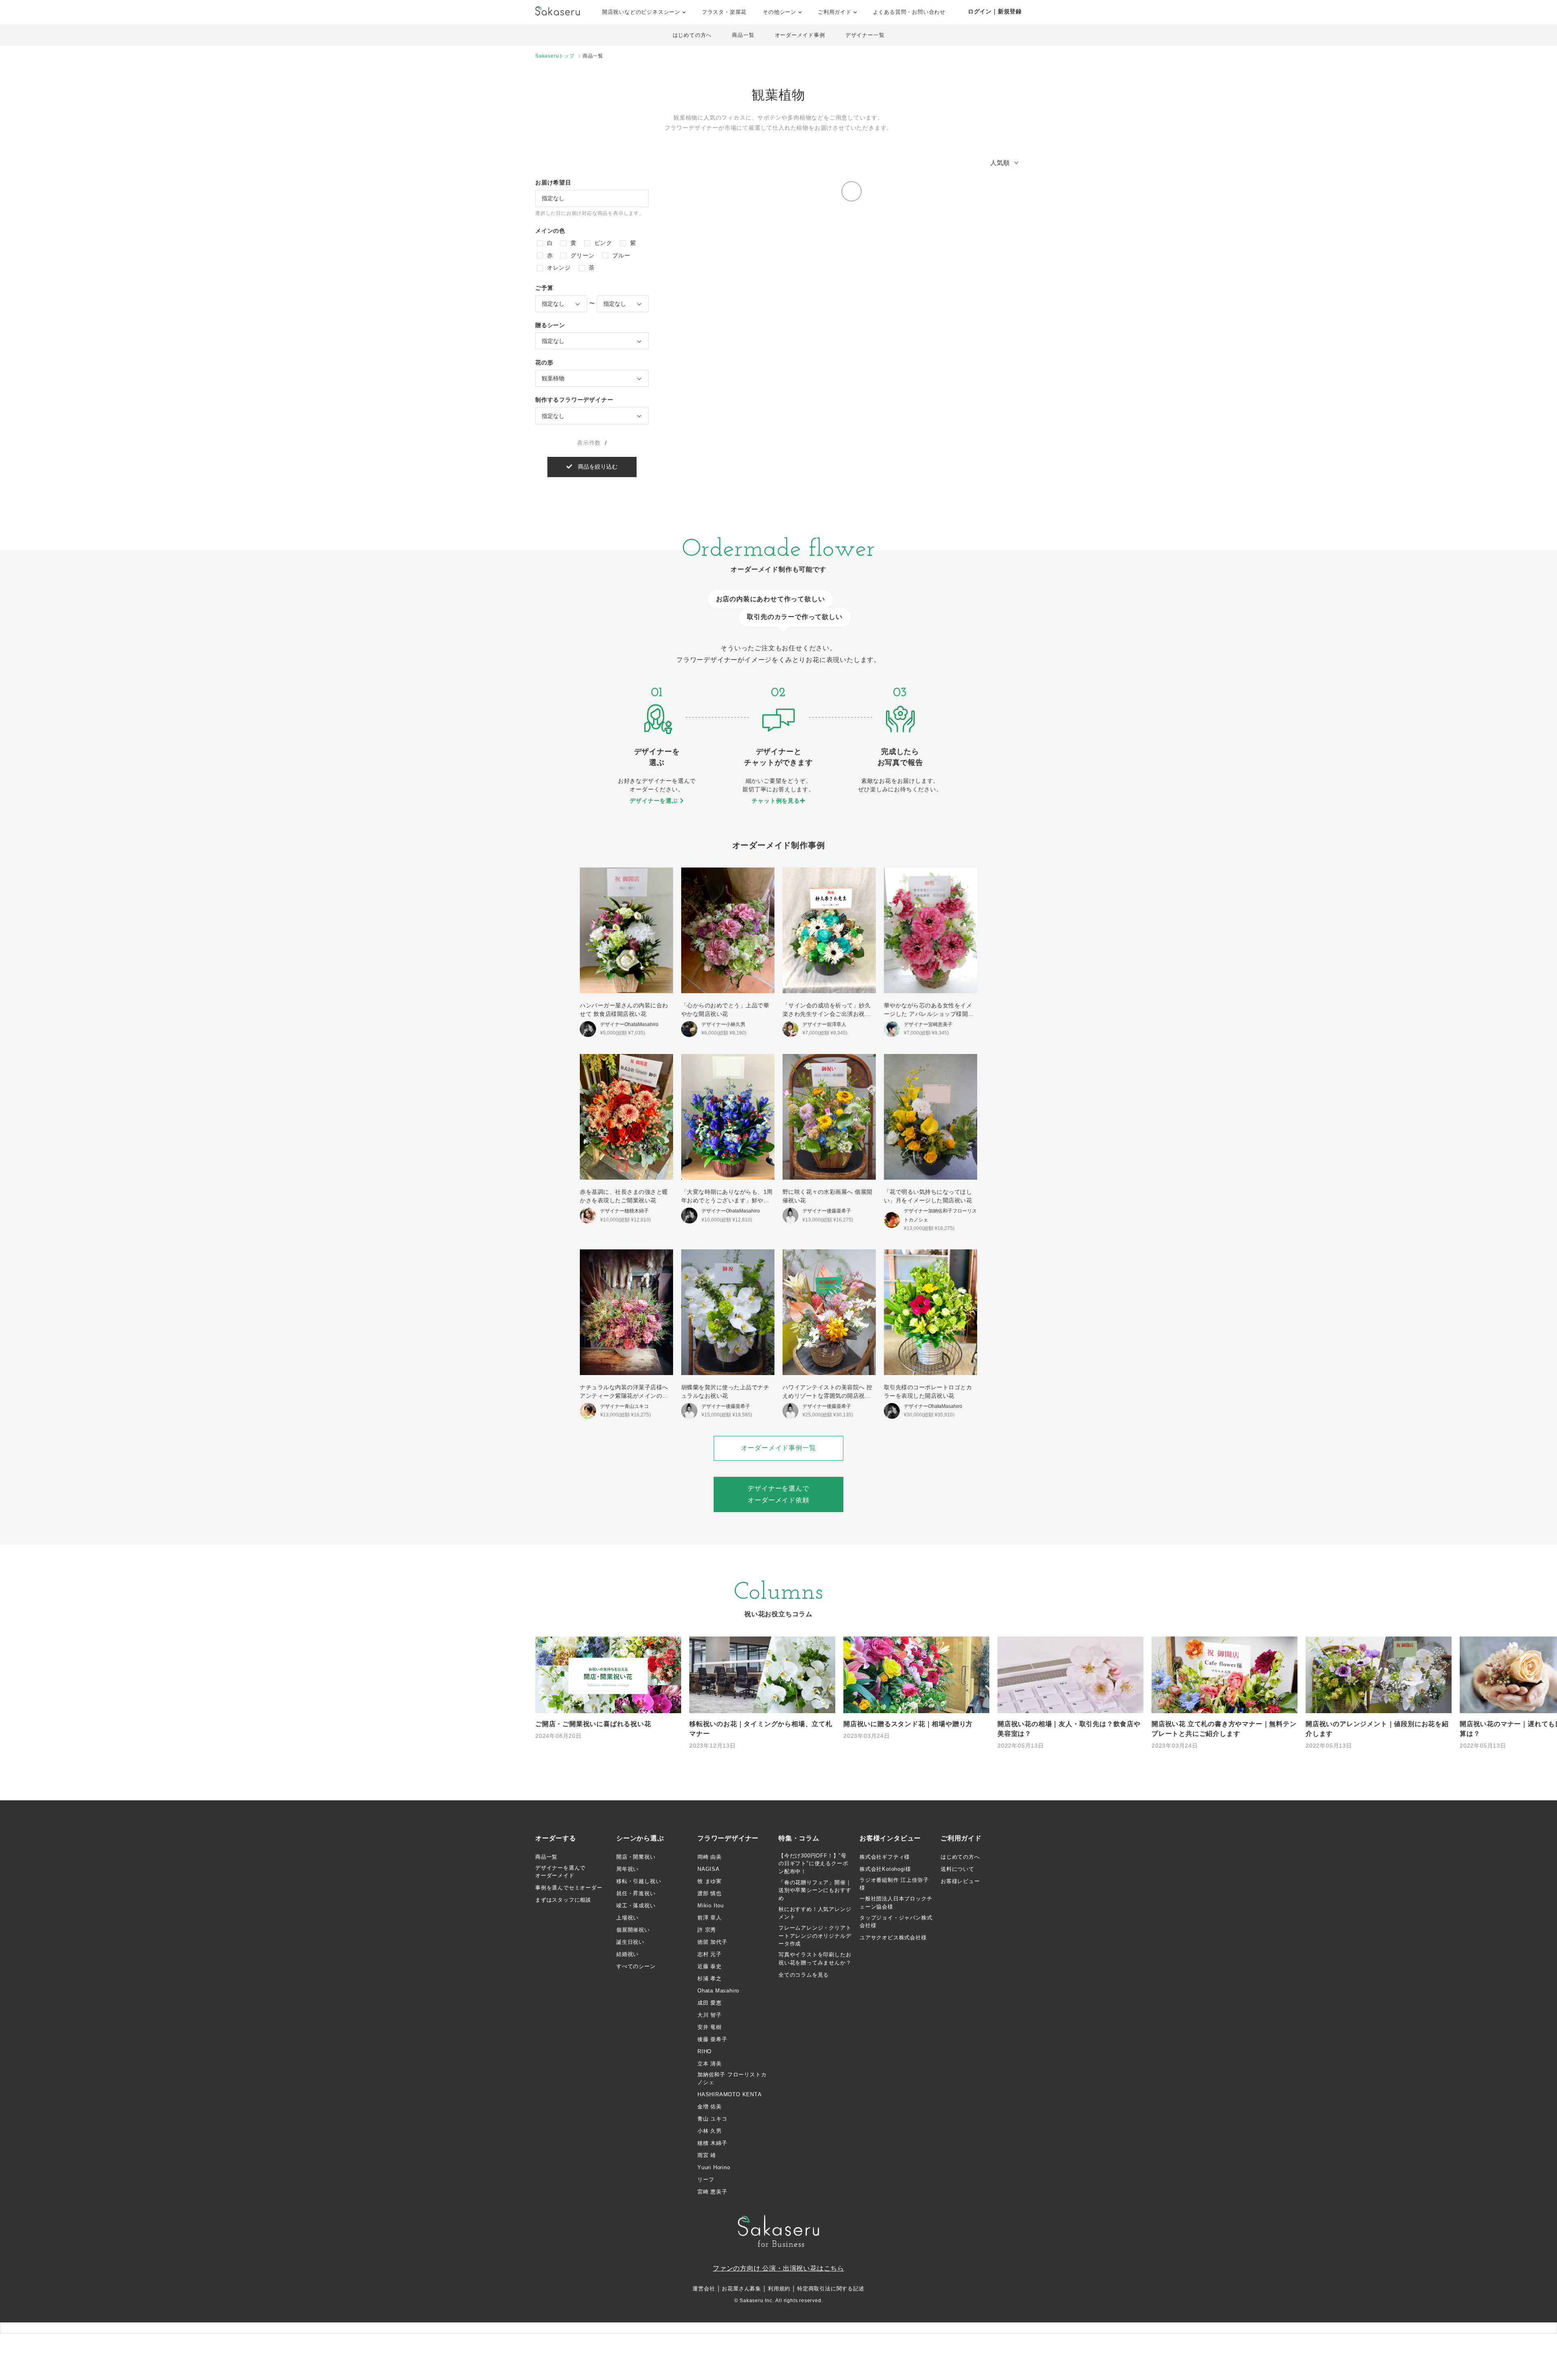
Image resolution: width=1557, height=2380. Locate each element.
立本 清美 (710, 2064)
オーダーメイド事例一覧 (779, 1448)
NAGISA (709, 1869)
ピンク (602, 243)
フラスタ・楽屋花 (724, 12)
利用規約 (779, 2289)
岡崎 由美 (710, 1857)
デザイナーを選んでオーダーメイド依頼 (778, 1494)
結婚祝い (627, 1954)
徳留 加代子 (712, 1942)
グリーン (581, 255)
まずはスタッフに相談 (563, 1900)
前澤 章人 (710, 1918)
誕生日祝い (630, 1942)
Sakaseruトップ (555, 56)
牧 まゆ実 (710, 1881)
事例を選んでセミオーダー (569, 1888)
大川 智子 (710, 2015)
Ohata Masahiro (718, 1991)
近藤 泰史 (710, 1966)
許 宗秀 (707, 1930)
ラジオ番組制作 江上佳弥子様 (894, 1884)
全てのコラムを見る (804, 1975)
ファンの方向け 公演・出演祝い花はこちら (778, 2268)
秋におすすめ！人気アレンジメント (815, 1913)
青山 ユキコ (712, 2119)
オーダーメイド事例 (800, 35)
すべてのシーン (636, 1966)
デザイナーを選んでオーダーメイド (560, 1872)
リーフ (706, 2180)
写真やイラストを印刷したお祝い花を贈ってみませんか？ (815, 1959)
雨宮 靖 (707, 2155)
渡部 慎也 (710, 1893)
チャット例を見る (776, 801)
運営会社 (704, 2289)
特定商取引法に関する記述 (831, 2289)
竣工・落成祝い (636, 1905)
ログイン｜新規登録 (995, 11)
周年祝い (627, 1869)
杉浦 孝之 (710, 1978)
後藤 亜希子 (712, 2039)
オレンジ (558, 268)
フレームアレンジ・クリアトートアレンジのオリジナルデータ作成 (815, 1936)
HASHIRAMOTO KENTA (730, 2094)
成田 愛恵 (710, 2003)
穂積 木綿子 (712, 2143)
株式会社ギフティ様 (885, 1857)
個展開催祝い (633, 1930)
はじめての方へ (692, 35)
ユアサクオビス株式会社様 (893, 1938)
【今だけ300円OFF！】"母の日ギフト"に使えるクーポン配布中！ (813, 1864)
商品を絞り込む (595, 467)
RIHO (705, 2051)
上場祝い (627, 1918)
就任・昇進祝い (636, 1893)
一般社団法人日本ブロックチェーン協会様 (896, 1903)
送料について (958, 1869)
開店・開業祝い (636, 1857)
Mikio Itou (711, 1905)
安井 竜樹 (710, 2027)
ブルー (620, 255)
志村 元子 (710, 1954)
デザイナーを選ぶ (655, 801)
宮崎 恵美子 (712, 2192)
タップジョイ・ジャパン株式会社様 (896, 1922)
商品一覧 (743, 35)
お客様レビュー (960, 1881)
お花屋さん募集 (741, 2289)
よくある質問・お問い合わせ (909, 12)
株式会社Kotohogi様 (885, 1869)
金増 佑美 (710, 2107)
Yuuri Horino (714, 2167)
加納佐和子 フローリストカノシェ (732, 2079)
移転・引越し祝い (639, 1881)
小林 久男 (710, 2131)
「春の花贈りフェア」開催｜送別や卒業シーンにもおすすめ (815, 1890)
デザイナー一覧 (865, 35)
